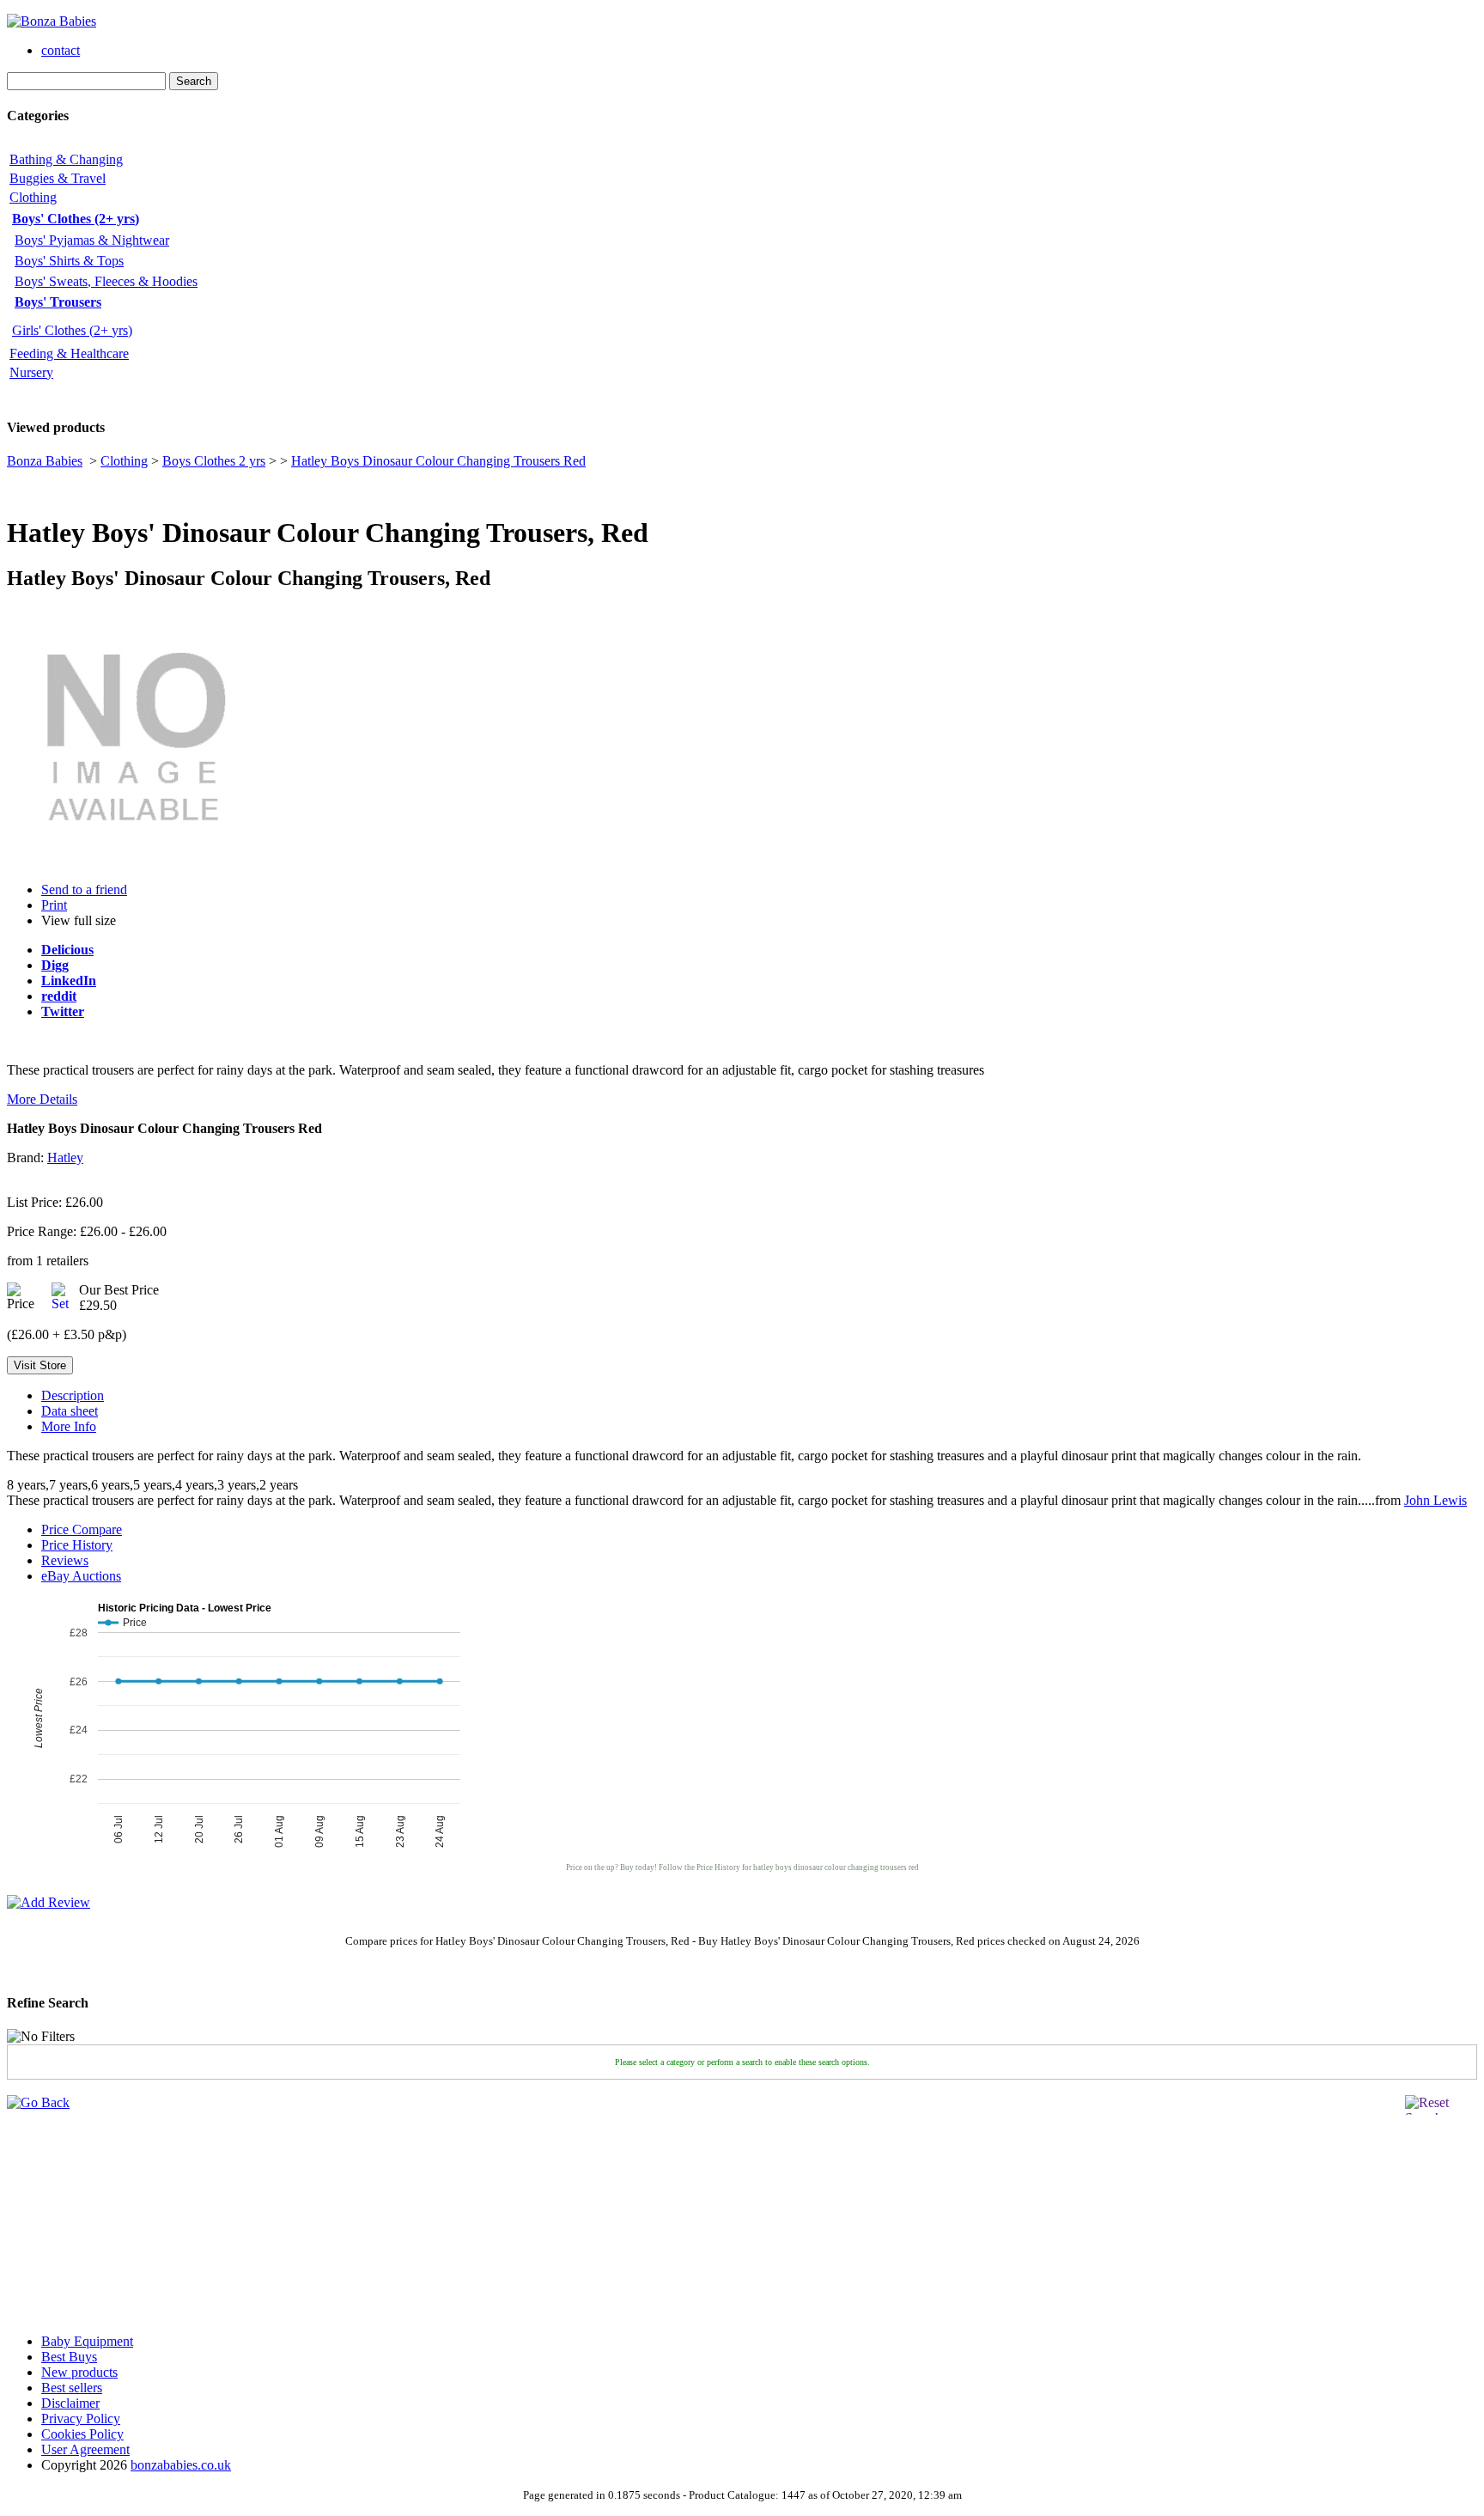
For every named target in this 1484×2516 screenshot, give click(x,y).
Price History (77, 1545)
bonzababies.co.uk (181, 2465)
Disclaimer (70, 2403)
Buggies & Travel (58, 178)
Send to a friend (84, 889)
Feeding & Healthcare (69, 353)
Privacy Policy (81, 2419)
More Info (69, 1426)
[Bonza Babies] (52, 21)
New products (79, 2372)
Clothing (33, 197)
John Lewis (1435, 1500)
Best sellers (72, 2388)
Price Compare (82, 1529)
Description (73, 1395)
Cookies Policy (82, 2434)
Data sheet (70, 1411)
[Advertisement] (58, 2214)
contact (61, 50)
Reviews (65, 1560)
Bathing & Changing (66, 159)
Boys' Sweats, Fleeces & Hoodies (106, 281)
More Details (42, 1099)
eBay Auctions (81, 1576)
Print (54, 905)
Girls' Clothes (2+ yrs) (72, 330)
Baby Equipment (87, 2341)
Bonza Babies (45, 461)
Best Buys (69, 2357)
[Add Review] (49, 1902)
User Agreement (85, 2449)
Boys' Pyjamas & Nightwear (92, 240)
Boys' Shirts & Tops (69, 261)
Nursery (31, 372)
